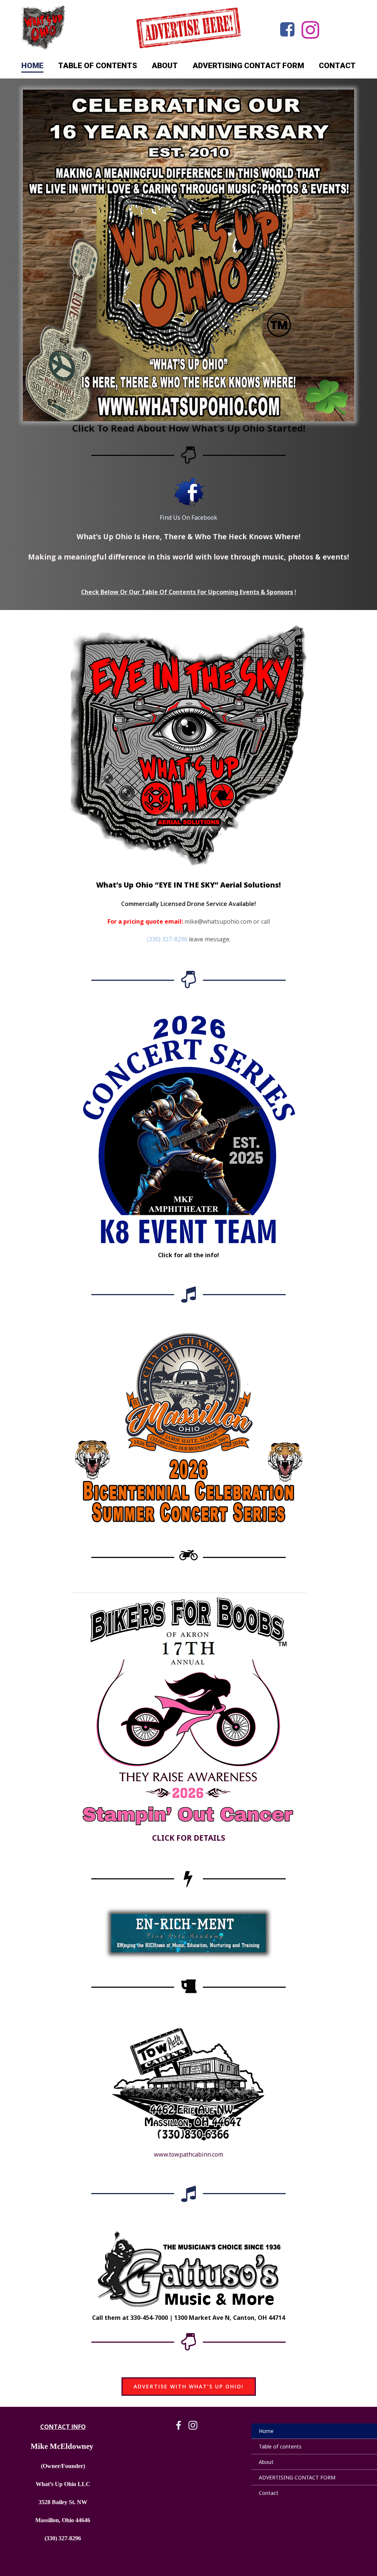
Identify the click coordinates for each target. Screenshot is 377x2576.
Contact (337, 66)
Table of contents (98, 66)
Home (32, 66)
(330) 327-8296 (167, 939)
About (165, 66)
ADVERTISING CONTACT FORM (248, 66)
